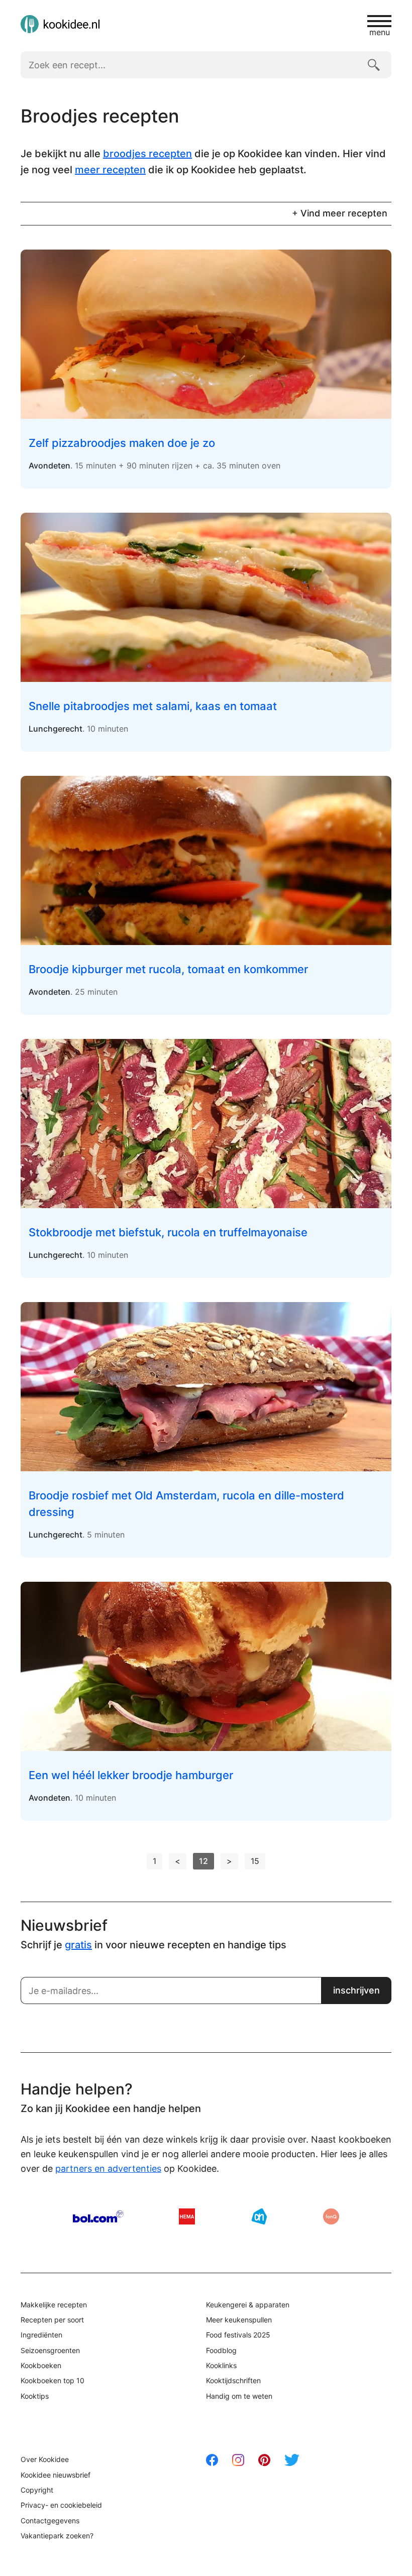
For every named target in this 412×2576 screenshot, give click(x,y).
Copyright (37, 2490)
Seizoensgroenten (50, 2350)
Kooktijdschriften (233, 2380)
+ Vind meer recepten (340, 213)
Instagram (238, 2460)
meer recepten (110, 170)
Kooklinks (221, 2365)
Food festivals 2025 (238, 2335)
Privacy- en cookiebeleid (61, 2505)
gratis (78, 1945)
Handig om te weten (239, 2396)
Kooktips (35, 2396)
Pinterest (264, 2460)
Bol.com (98, 2216)
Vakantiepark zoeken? (57, 2536)
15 (255, 1861)
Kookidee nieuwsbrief (56, 2475)
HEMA (187, 2216)
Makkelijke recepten (54, 2305)
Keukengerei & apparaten (248, 2305)
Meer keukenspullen (239, 2320)
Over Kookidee (45, 2459)
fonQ (331, 2216)
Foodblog (221, 2350)
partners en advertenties (108, 2169)
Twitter (292, 2460)
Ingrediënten (41, 2335)
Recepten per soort (52, 2320)
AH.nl (259, 2216)
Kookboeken (41, 2365)
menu (380, 32)
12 (203, 1861)
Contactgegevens (50, 2521)
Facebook (212, 2460)
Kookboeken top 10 (53, 2380)
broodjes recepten (147, 154)
